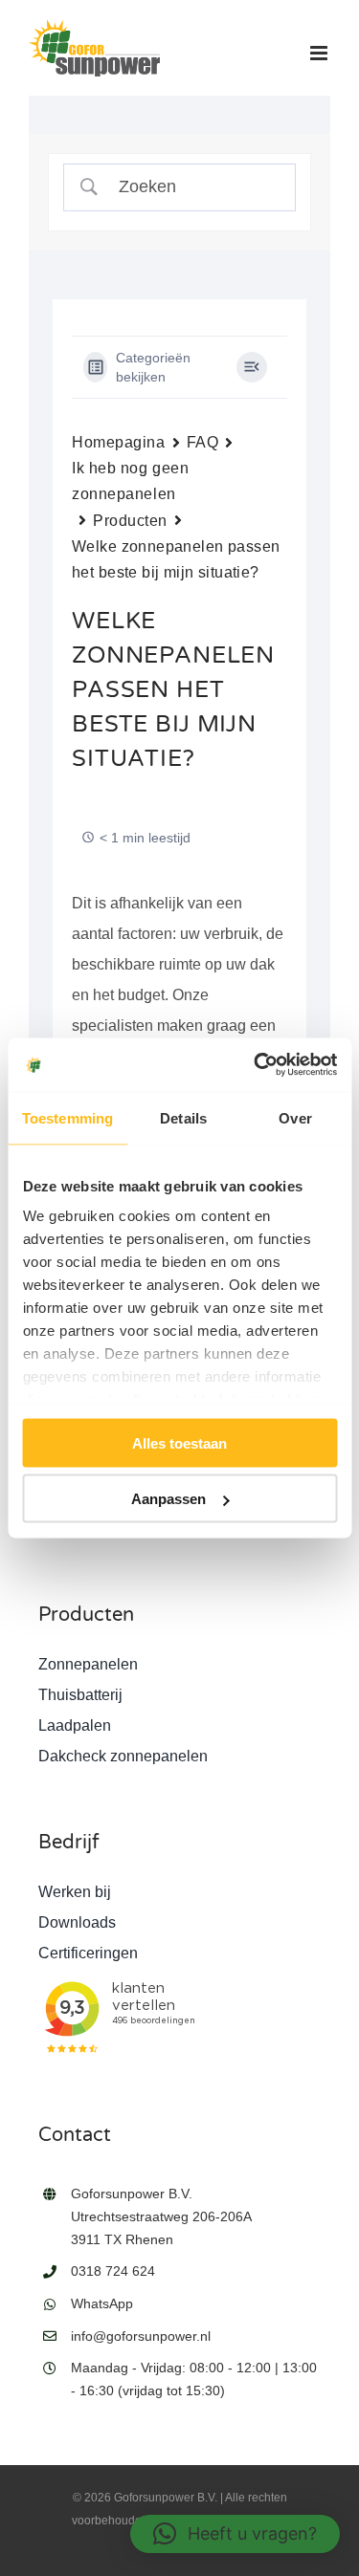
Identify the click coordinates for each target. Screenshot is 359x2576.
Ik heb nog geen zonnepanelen (130, 481)
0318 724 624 (113, 2271)
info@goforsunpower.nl (141, 2336)
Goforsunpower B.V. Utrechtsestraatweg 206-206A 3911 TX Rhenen (161, 2216)
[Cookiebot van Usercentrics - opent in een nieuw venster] (256, 1065)
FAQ (203, 442)
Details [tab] (183, 1117)
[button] (235, 2534)
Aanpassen (168, 1499)
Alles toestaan (179, 1442)
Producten (130, 521)
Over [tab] (295, 1117)
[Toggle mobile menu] (320, 53)
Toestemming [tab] (67, 1117)
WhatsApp (102, 2303)
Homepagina (119, 442)
